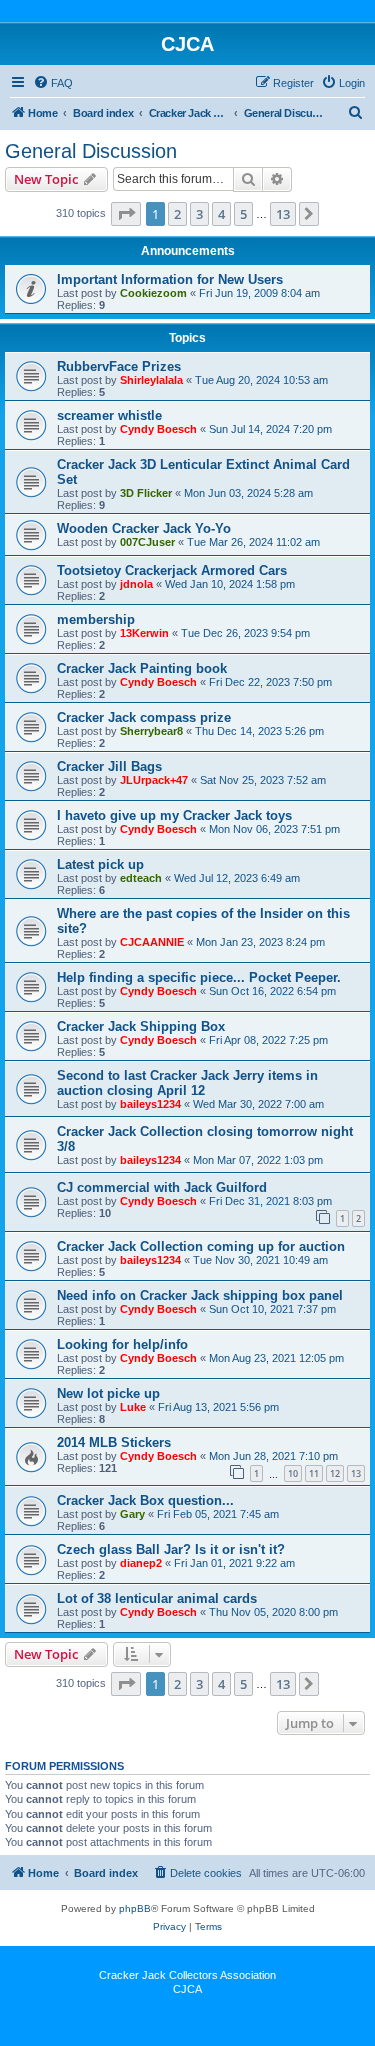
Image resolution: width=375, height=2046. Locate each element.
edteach (141, 878)
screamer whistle (109, 415)
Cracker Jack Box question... (145, 1500)
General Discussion (91, 151)
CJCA (187, 1989)
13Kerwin (144, 633)
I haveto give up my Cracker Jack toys (174, 815)
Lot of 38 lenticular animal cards (157, 1598)
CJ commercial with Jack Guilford (162, 1187)
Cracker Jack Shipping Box (141, 1026)
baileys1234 (150, 1104)
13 (356, 1473)
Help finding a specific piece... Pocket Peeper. (199, 977)
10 (293, 1473)
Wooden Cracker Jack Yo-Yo (144, 528)
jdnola (136, 584)
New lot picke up (108, 1393)
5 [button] (243, 214)
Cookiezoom (153, 293)
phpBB (135, 1908)
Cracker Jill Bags (109, 766)
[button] (126, 214)
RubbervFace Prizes (119, 366)
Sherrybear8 (151, 731)
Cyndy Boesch (158, 429)
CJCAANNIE (152, 942)
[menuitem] (53, 83)
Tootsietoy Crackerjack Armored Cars (172, 570)
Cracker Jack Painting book (142, 668)
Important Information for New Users (170, 279)
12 (335, 1473)
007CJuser (147, 542)
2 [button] (177, 214)
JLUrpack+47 (154, 780)
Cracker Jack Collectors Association (187, 1975)
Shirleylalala (151, 380)
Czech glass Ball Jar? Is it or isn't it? (171, 1549)
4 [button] (221, 214)
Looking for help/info (122, 1344)
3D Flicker (146, 493)
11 (314, 1473)
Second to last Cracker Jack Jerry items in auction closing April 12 (187, 1083)
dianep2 (141, 1563)
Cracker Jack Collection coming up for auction (201, 1246)
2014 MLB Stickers (114, 1442)
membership (96, 619)
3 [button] (199, 214)
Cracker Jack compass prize (144, 717)
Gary (132, 1514)
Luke (133, 1407)
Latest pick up (100, 864)
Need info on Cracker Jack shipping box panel (200, 1295)
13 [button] (283, 214)
